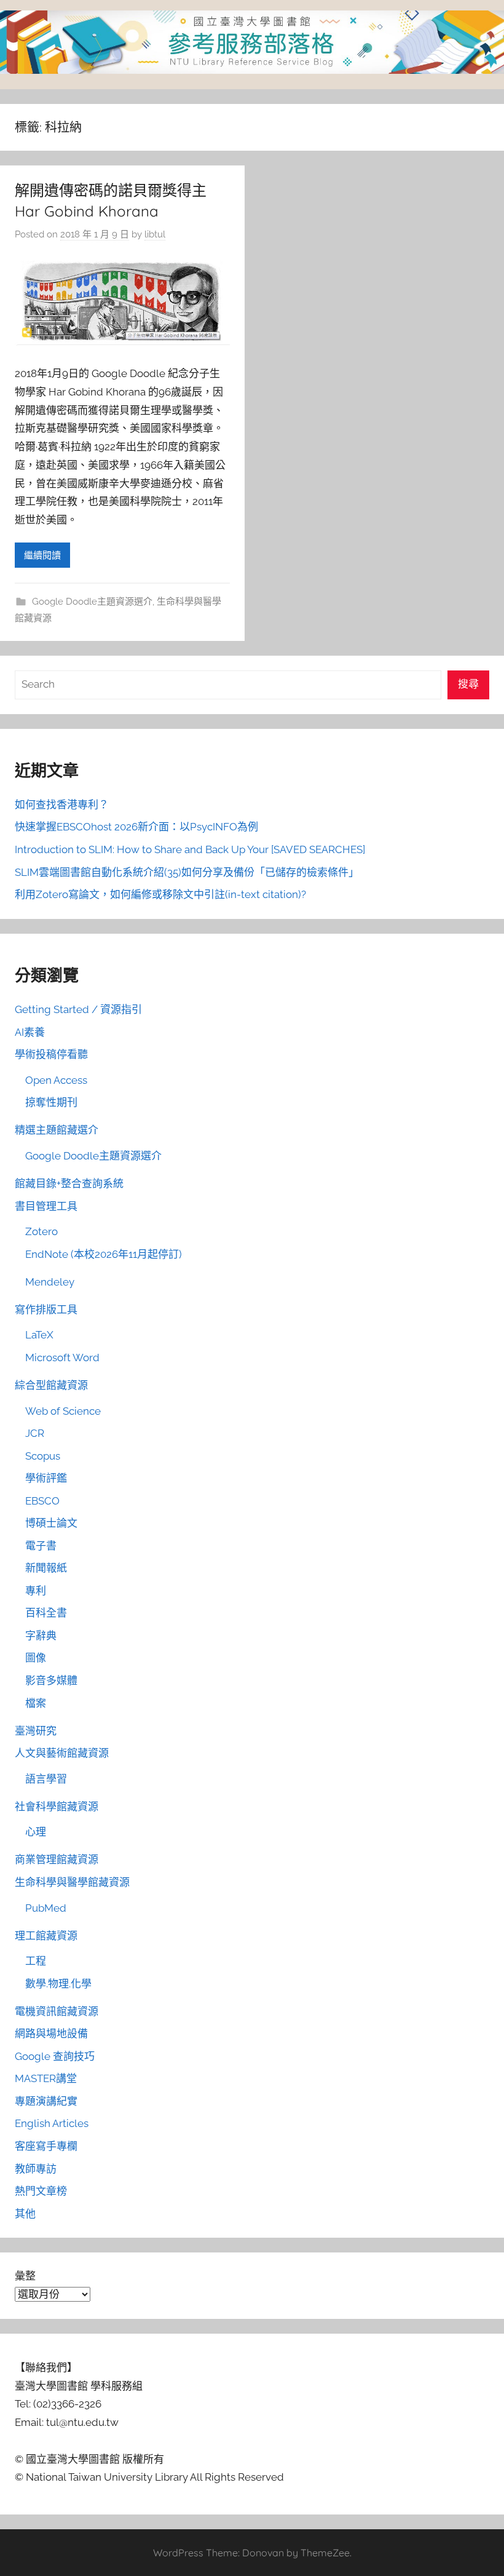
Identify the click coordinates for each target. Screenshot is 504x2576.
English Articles (52, 2123)
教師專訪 (36, 2169)
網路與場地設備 (51, 2033)
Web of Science (63, 1411)
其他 (25, 2214)
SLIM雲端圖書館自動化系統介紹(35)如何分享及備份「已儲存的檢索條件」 (187, 872)
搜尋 (468, 684)
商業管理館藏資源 (57, 1859)
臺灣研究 (36, 1731)
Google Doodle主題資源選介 (92, 602)
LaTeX (39, 1335)
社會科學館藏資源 (57, 1807)
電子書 (41, 1546)
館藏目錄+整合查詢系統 (69, 1183)
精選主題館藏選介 (57, 1130)
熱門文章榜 (41, 2191)
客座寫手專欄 (46, 2146)
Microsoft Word (62, 1358)
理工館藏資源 (46, 1936)
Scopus (43, 1456)
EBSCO (42, 1501)
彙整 (25, 2276)
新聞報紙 (46, 1568)
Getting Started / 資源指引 (78, 1009)
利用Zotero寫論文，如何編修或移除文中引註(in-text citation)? (160, 894)
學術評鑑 (46, 1478)
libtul (155, 234)
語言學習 (46, 1779)
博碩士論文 (51, 1523)
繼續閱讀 (42, 555)
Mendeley (50, 1282)
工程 (36, 1961)
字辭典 (41, 1636)
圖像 (36, 1658)
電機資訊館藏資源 (57, 2011)
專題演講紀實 (46, 2101)
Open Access (56, 1080)
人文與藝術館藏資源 (62, 1753)
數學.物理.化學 (58, 1984)
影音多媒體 (51, 1680)
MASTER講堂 (46, 2078)
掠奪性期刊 (51, 1102)
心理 (36, 1832)
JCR (35, 1433)
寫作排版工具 (46, 1310)
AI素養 (30, 1032)
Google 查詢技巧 (55, 2056)
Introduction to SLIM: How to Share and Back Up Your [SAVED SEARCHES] (190, 849)
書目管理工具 (46, 1206)
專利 (36, 1591)
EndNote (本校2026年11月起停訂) (104, 1254)
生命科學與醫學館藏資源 (72, 1882)
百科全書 (46, 1613)
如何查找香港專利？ (62, 805)
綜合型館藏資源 (51, 1385)
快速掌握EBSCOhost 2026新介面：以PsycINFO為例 (136, 827)
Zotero (41, 1231)
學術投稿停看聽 (51, 1054)
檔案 (36, 1703)
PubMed (46, 1908)
